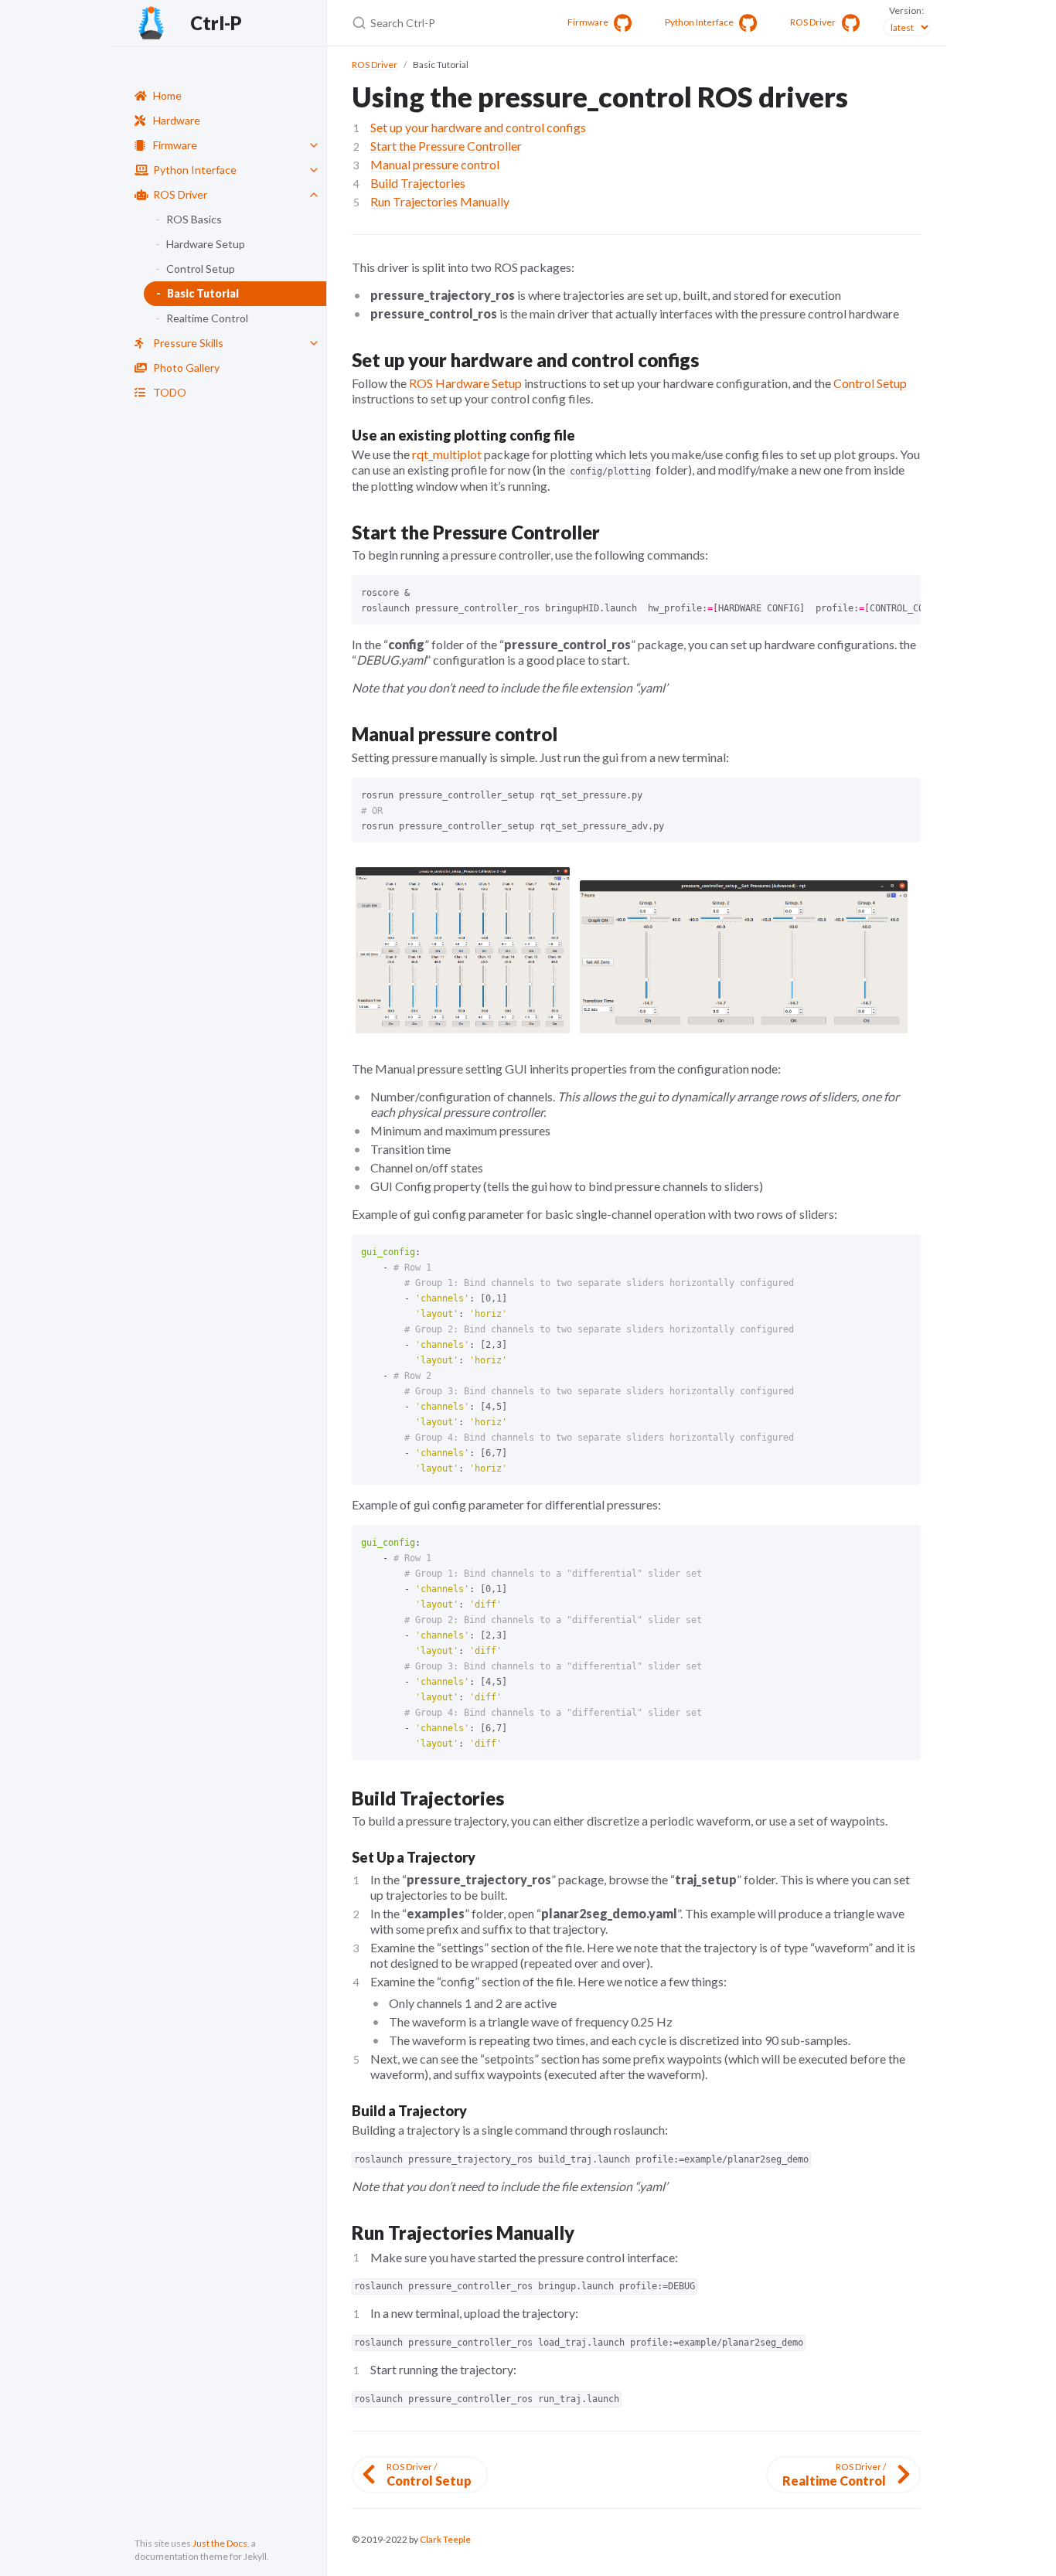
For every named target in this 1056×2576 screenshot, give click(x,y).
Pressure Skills (188, 343)
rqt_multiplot (447, 454)
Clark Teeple (445, 2539)
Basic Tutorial (203, 293)
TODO (170, 392)
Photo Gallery (186, 368)
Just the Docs (220, 2543)
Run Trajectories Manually (440, 201)
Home (167, 95)
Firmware (175, 145)
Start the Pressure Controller (446, 146)
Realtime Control (207, 318)
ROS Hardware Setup (465, 383)
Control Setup (201, 269)
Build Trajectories (418, 183)
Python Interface (195, 170)
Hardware (177, 120)
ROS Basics (194, 219)
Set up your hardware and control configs (478, 127)
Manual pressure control (435, 164)
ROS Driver (180, 194)
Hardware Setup (206, 244)
